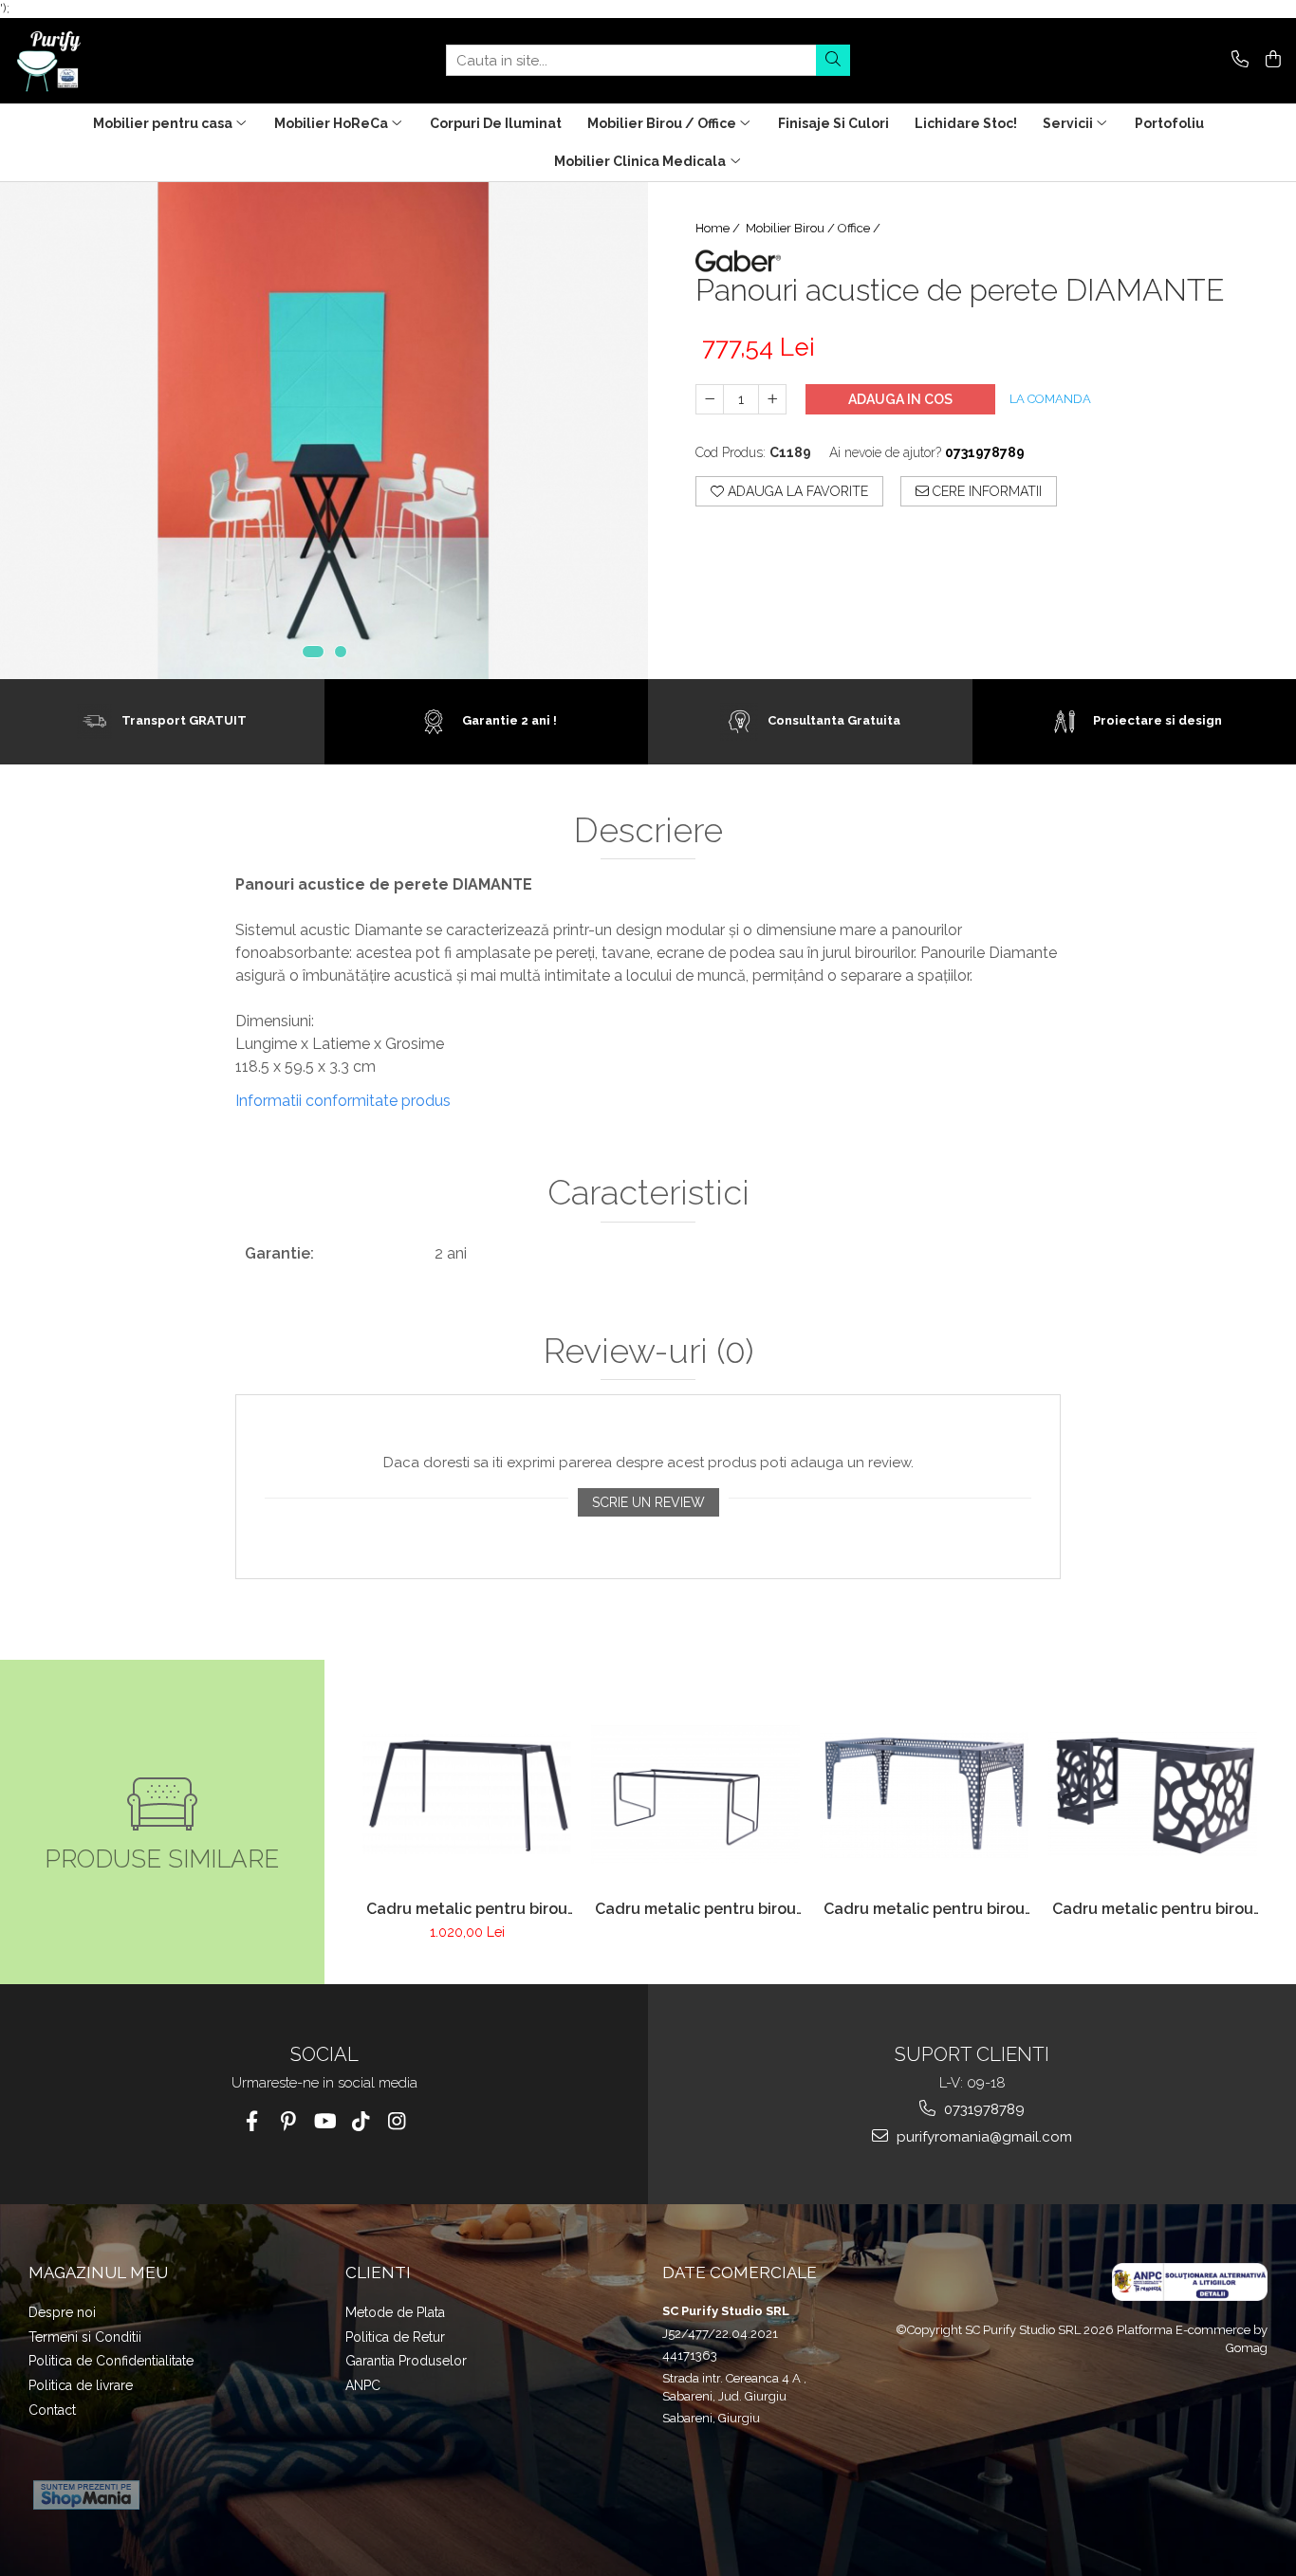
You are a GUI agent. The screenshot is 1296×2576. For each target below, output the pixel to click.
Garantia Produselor (406, 2361)
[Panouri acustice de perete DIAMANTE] (324, 431)
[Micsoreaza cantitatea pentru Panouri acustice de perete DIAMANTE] (710, 399)
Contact (52, 2410)
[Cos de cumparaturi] (1270, 60)
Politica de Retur (395, 2337)
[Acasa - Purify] (109, 61)
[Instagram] (396, 2121)
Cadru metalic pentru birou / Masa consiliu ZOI (924, 1909)
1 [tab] (313, 652)
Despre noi (62, 2312)
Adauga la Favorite (796, 491)
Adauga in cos (900, 399)
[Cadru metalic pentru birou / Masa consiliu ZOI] (925, 1794)
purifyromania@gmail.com (982, 2137)
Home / (719, 228)
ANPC (363, 2385)
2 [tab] (341, 652)
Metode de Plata (395, 2312)
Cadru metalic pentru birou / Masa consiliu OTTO (1153, 1909)
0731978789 (982, 2109)
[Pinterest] (288, 2121)
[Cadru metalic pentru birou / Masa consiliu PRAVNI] (467, 1794)
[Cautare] (833, 60)
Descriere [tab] (648, 831)
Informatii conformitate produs (343, 1101)
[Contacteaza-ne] (1237, 60)
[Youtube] (324, 2121)
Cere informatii (985, 491)
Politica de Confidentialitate (111, 2361)
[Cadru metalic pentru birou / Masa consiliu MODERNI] (696, 1794)
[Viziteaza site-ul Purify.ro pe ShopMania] (86, 2495)
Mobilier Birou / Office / (815, 228)
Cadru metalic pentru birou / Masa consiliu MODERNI (695, 1909)
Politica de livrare (81, 2385)
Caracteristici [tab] (648, 1193)
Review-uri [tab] (648, 1352)
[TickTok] (360, 2121)
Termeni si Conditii (85, 2337)
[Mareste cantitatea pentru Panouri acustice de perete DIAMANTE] (772, 399)
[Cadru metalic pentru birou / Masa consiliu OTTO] (1153, 1794)
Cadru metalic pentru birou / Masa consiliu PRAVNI (467, 1909)
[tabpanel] (324, 431)
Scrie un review (648, 1502)
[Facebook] (252, 2121)
